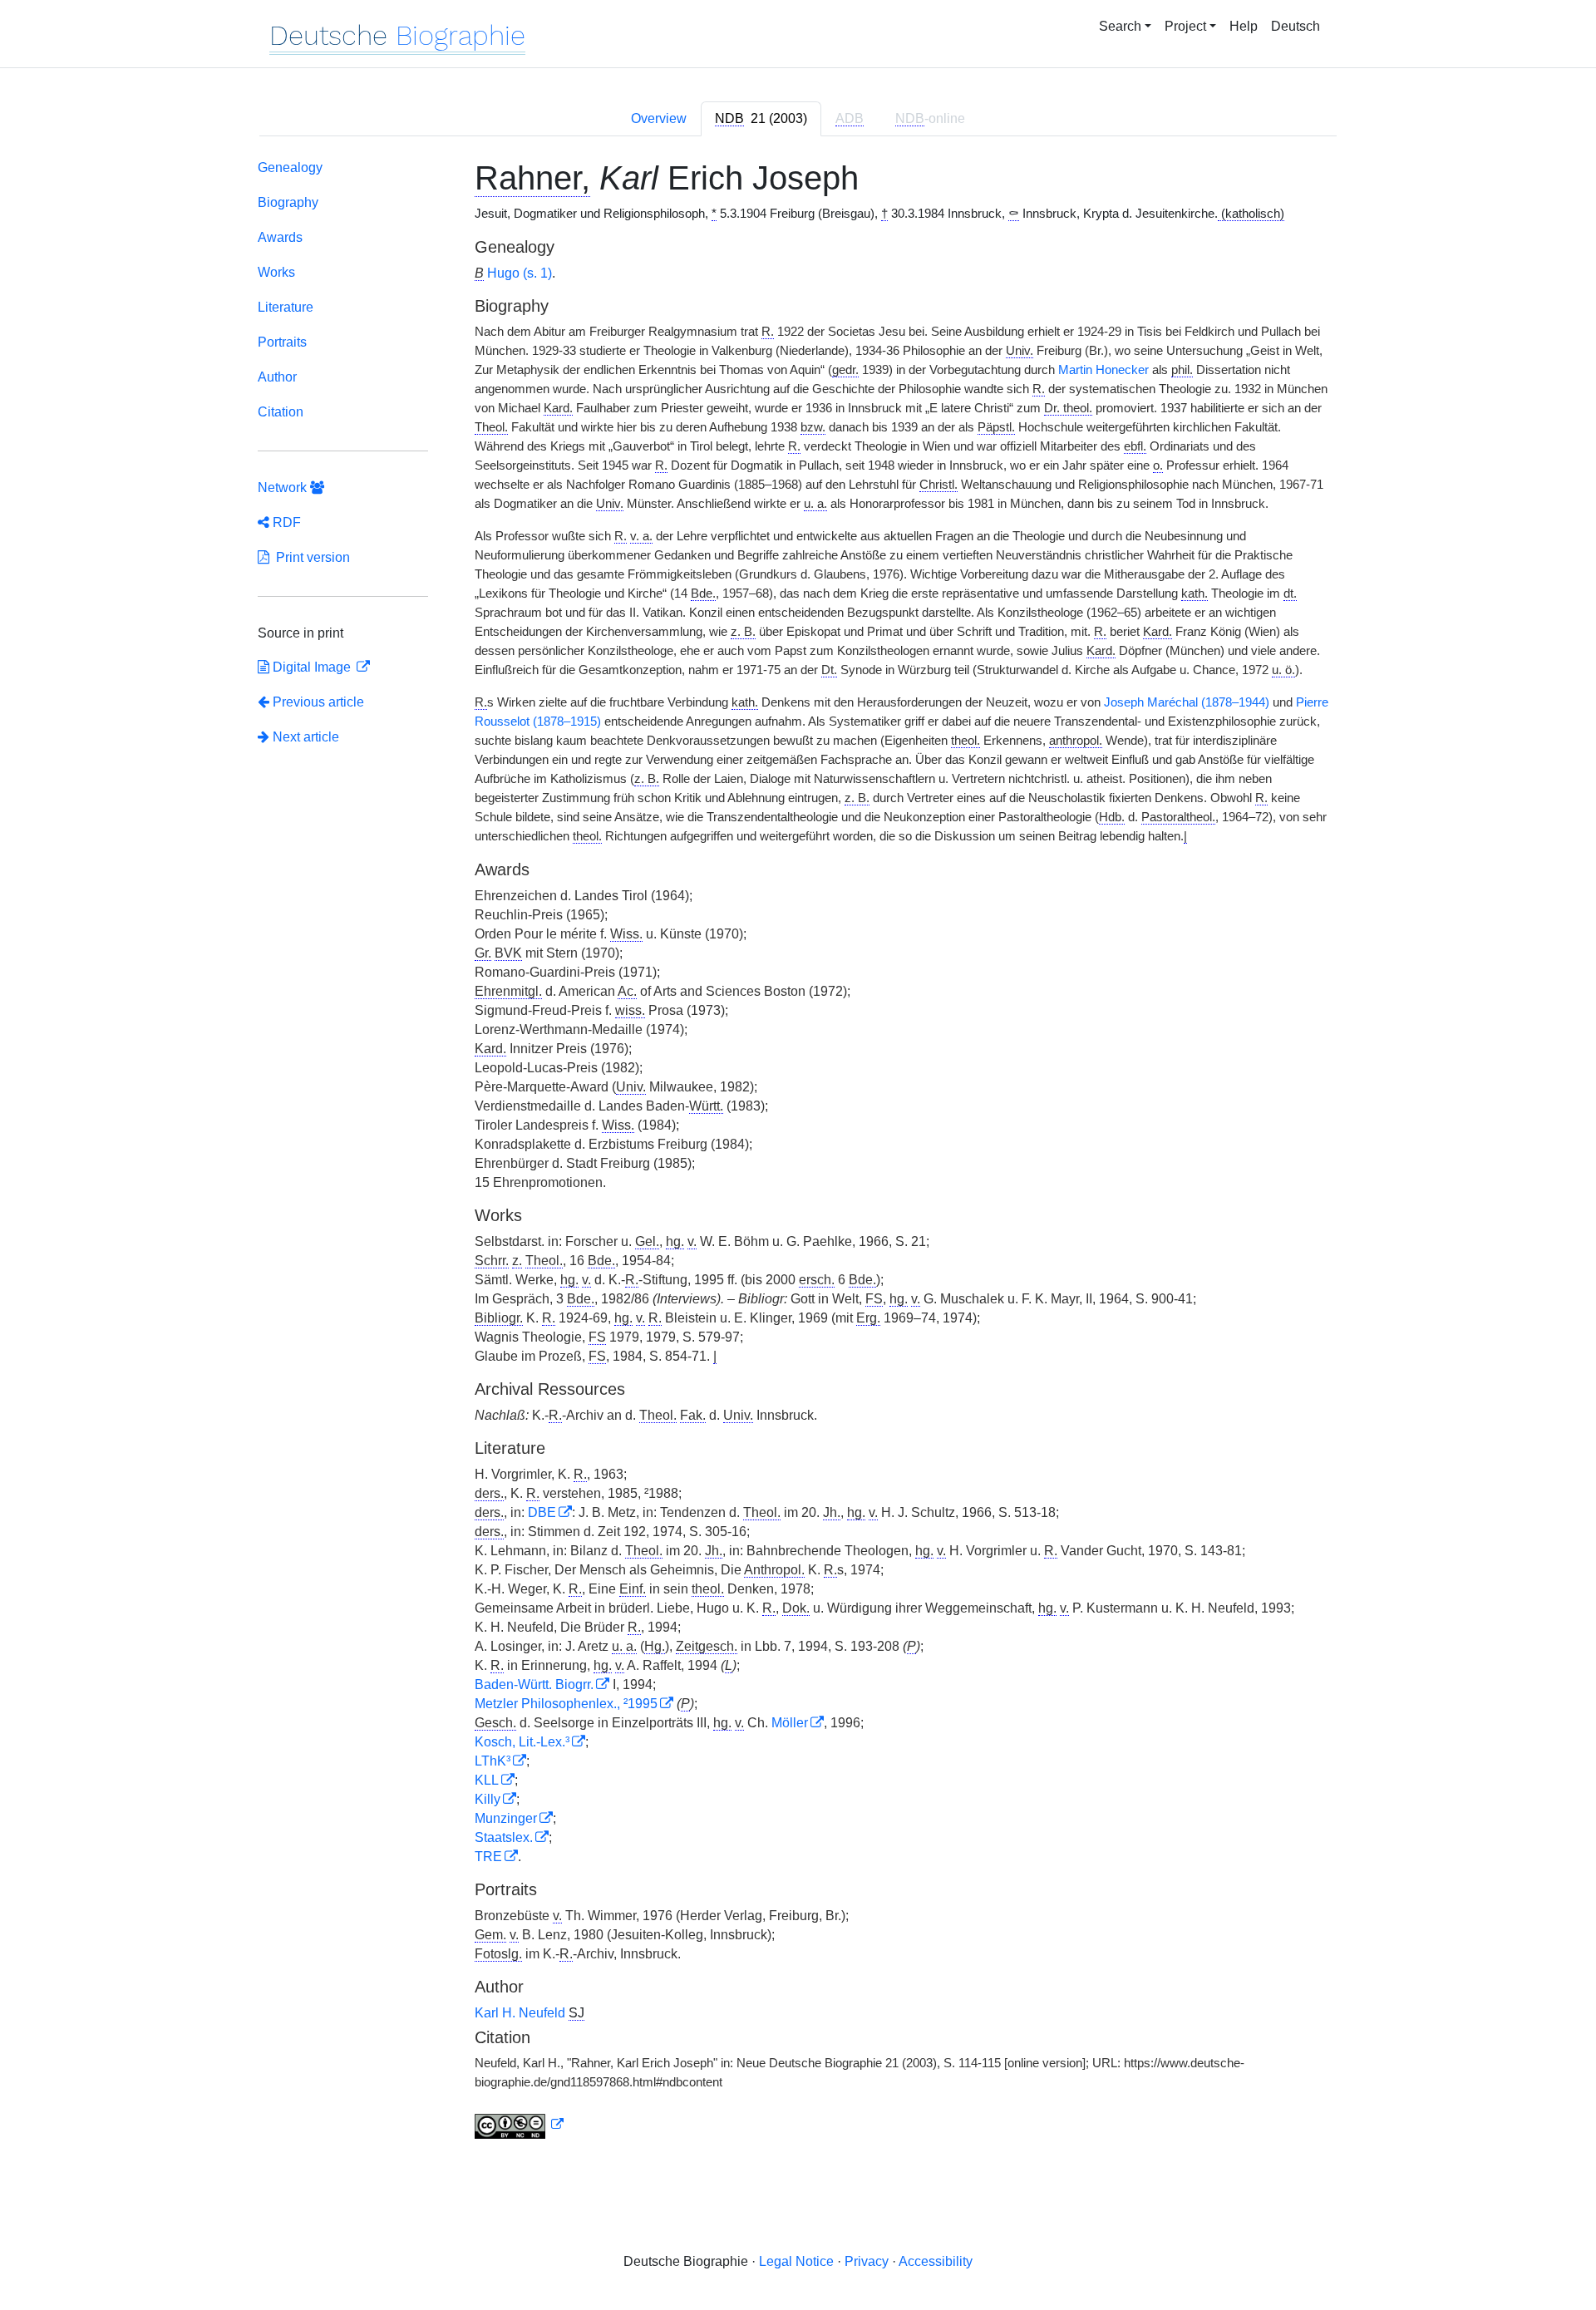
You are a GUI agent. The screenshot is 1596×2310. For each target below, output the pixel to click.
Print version (310, 557)
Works (276, 272)
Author (277, 377)
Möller (790, 1723)
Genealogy (290, 167)
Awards (280, 237)
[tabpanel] (798, 1153)
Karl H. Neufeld (522, 2013)
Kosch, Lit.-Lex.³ (522, 1742)
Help (1244, 26)
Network (284, 488)
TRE (488, 1857)
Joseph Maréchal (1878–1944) (1187, 702)
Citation (281, 412)
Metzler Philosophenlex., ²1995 (566, 1704)
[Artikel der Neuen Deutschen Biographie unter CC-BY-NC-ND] (520, 2125)
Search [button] (1120, 26)
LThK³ (493, 1761)
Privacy (867, 2261)
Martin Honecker (1103, 370)
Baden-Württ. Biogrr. (534, 1684)
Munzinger (506, 1818)
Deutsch (1296, 26)
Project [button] (1185, 26)
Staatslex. (504, 1837)
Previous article (318, 702)
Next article (304, 737)
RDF (285, 522)
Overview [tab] (659, 118)
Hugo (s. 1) (520, 273)
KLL (487, 1780)
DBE (542, 1512)
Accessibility (936, 2261)
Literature (286, 307)
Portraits (282, 342)
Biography (288, 202)
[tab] (761, 119)
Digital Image (312, 667)
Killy (488, 1799)
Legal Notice (796, 2261)
